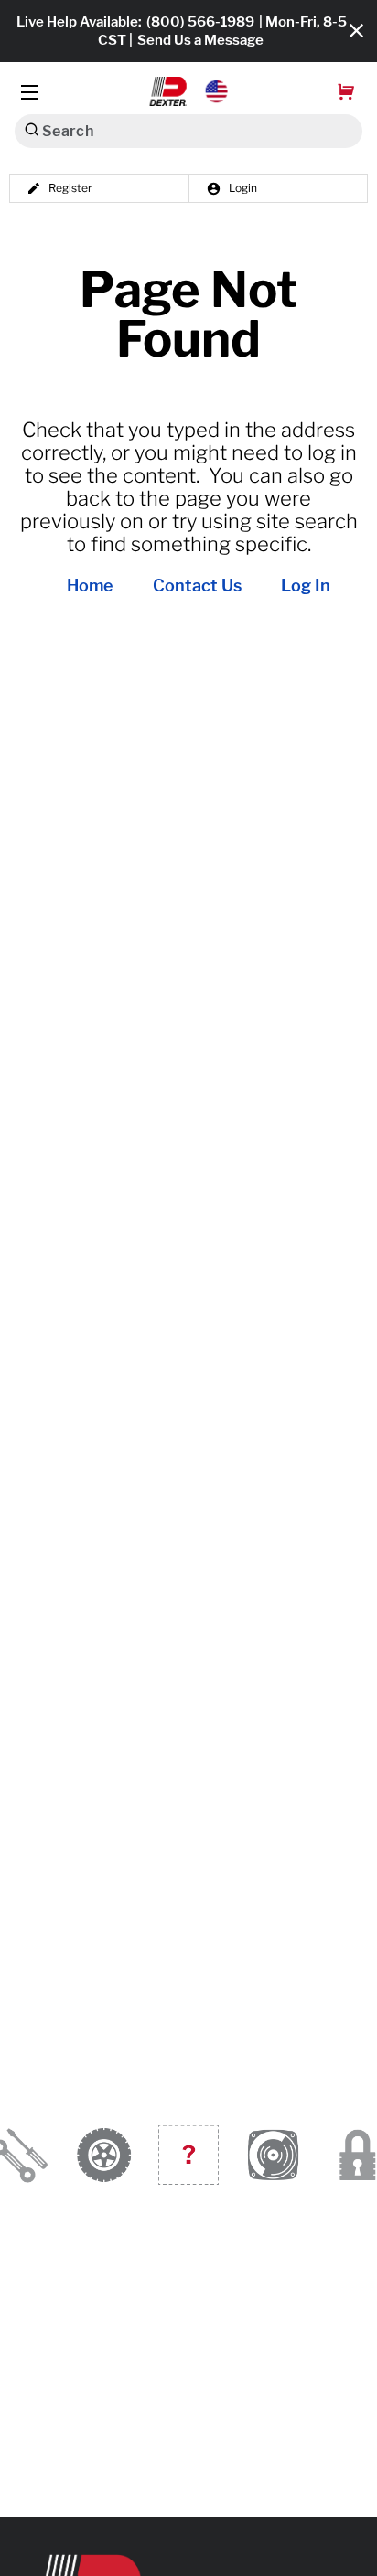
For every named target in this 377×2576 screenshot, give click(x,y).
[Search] (32, 129)
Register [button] (70, 188)
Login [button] (243, 188)
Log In (306, 586)
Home (90, 586)
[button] (189, 91)
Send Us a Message (200, 40)
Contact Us (197, 586)
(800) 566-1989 (200, 22)
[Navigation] (29, 92)
